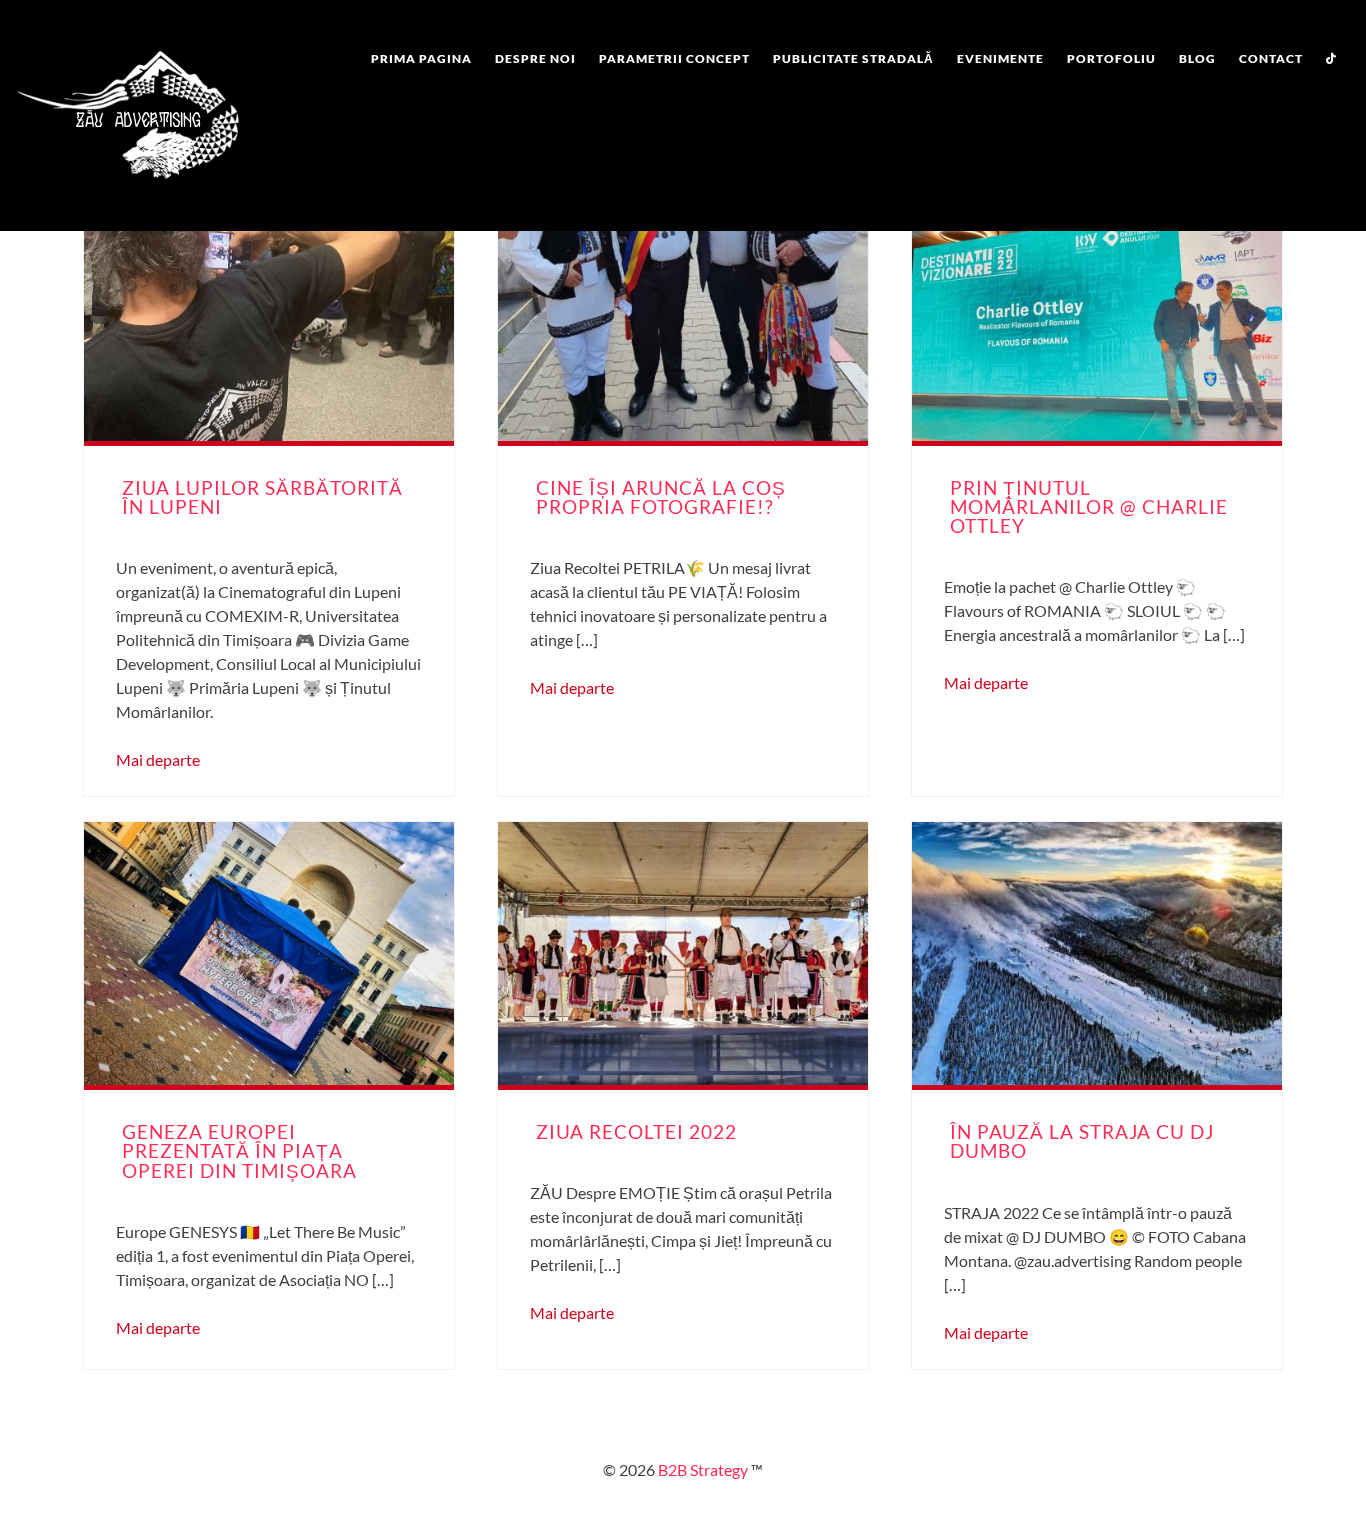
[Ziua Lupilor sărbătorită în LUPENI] (269, 309)
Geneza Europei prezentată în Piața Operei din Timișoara (239, 1150)
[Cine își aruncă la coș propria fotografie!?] (683, 309)
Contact (1271, 58)
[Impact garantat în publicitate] (128, 194)
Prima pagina (421, 58)
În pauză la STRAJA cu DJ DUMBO (1082, 1141)
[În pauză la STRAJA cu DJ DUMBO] (1097, 953)
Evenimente (1000, 58)
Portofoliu (1111, 58)
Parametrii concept (674, 58)
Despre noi (535, 58)
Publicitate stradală (853, 58)
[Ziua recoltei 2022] (683, 953)
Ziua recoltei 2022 (636, 1131)
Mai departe (158, 759)
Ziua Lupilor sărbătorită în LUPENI (262, 497)
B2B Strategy (701, 1469)
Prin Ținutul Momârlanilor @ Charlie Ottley (1089, 506)
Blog (1197, 58)
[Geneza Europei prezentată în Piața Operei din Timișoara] (269, 953)
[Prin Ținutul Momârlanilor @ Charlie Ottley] (1097, 309)
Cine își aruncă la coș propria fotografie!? (661, 497)
